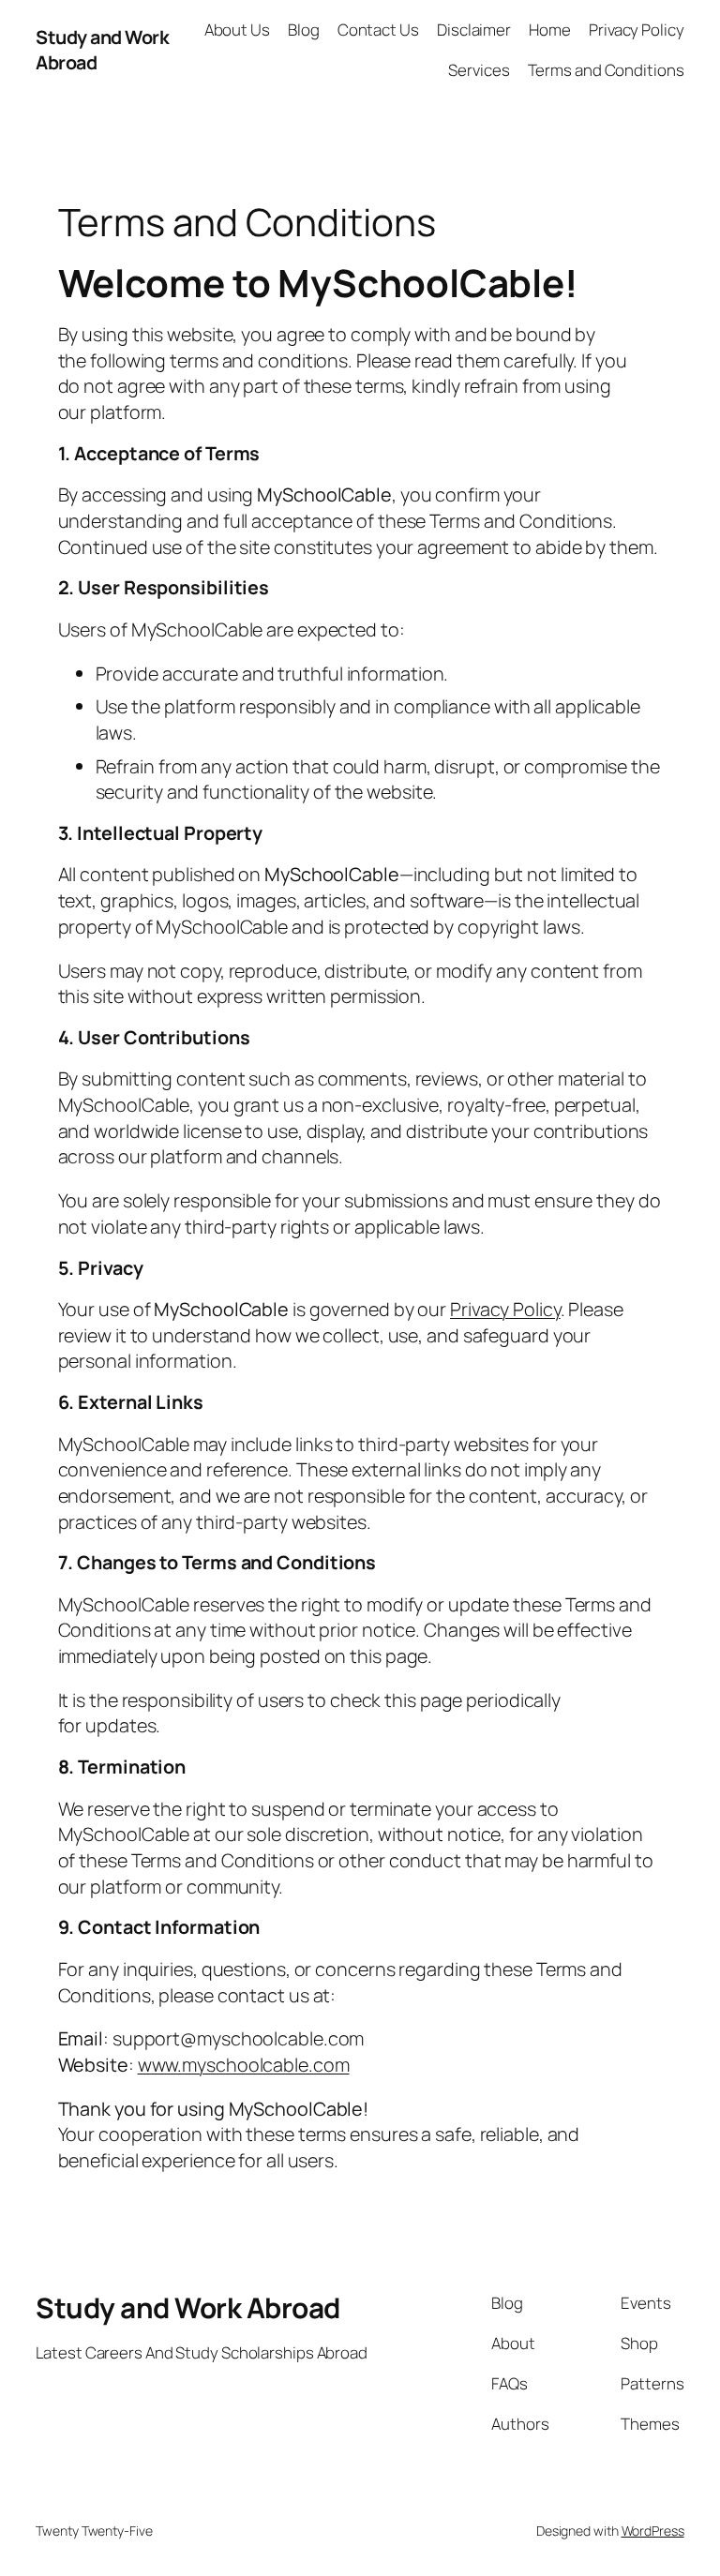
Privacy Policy (637, 30)
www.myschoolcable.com (244, 2065)
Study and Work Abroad (188, 2307)
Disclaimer (474, 30)
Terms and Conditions (606, 70)
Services (479, 70)
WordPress (653, 2531)
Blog (304, 30)
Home (550, 30)
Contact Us (378, 30)
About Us (237, 30)
